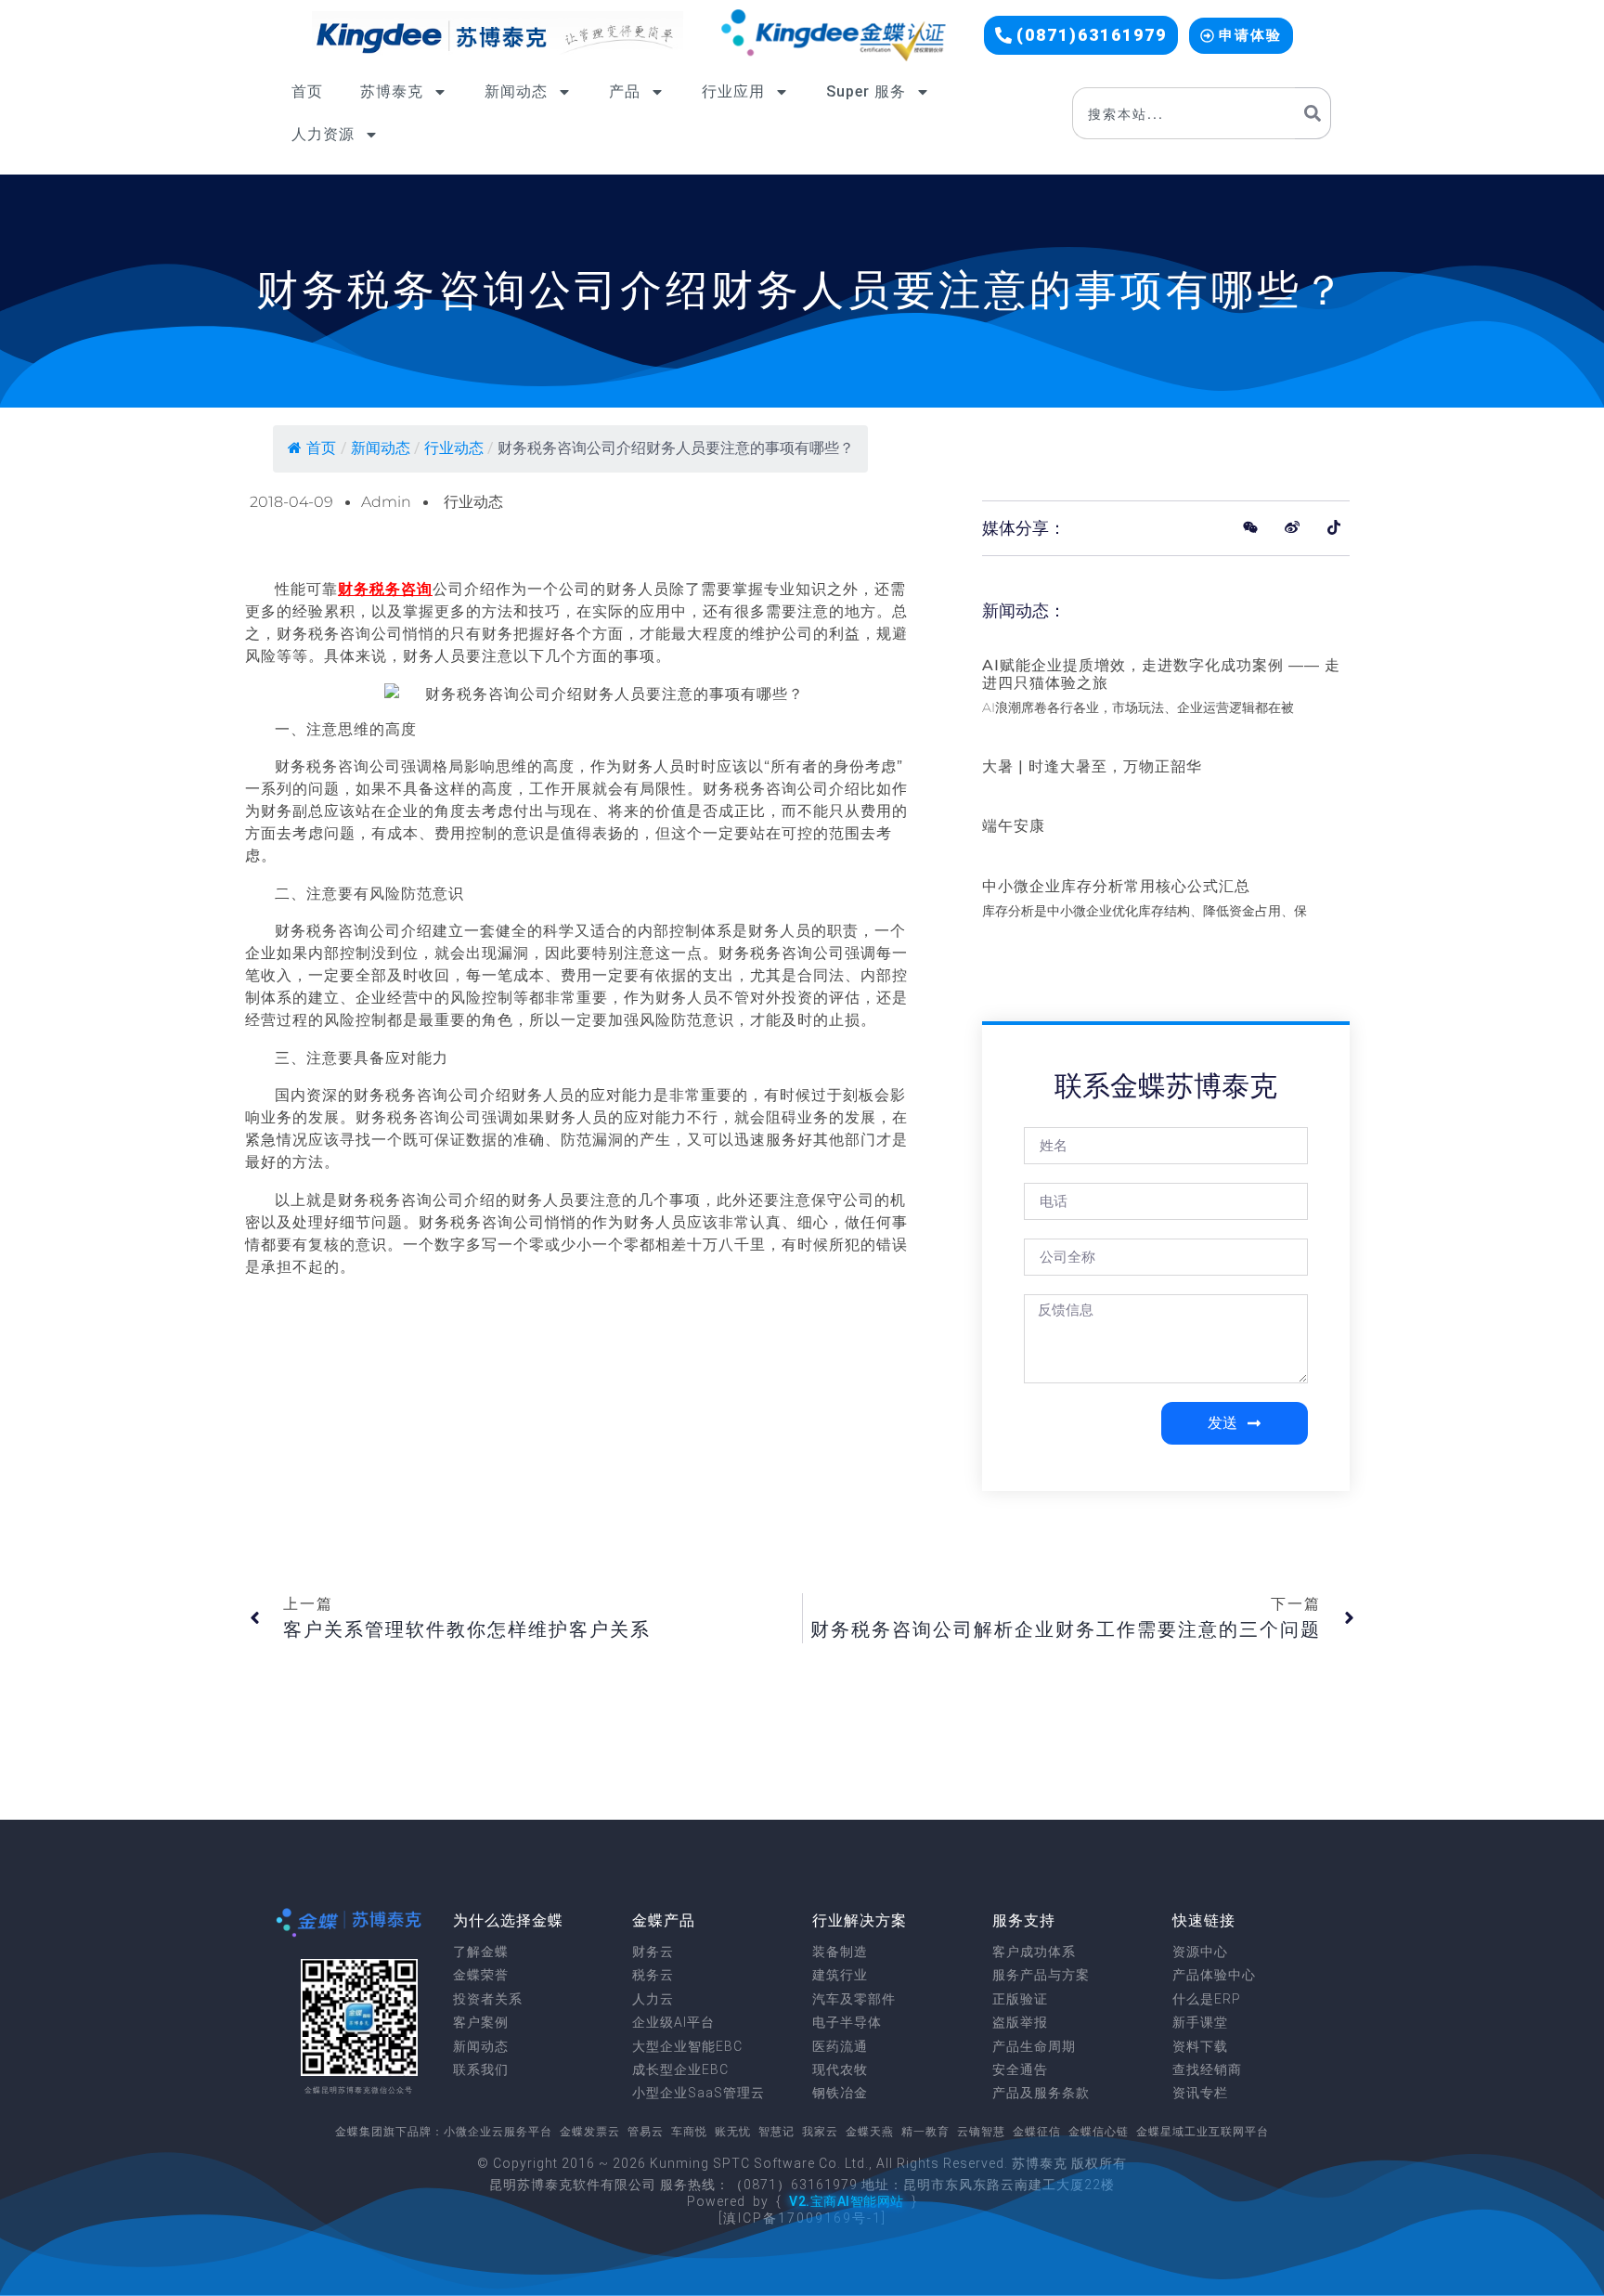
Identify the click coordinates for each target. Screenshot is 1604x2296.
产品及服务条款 (1041, 2093)
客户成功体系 (1034, 1952)
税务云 (653, 1975)
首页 (307, 91)
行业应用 (733, 91)
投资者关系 (488, 1999)
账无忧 (733, 2132)
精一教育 (925, 2132)
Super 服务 (866, 91)
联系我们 (481, 2069)
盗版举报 (1020, 2022)
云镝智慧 (981, 2132)
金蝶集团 (359, 2132)
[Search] (1313, 113)
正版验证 (1020, 1999)
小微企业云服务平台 (498, 2132)
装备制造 (840, 1952)
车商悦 (689, 2132)
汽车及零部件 (854, 1999)
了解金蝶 (481, 1952)
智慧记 (776, 2132)
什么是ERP (1207, 1999)
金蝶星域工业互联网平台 (1203, 2132)
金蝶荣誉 (481, 1975)
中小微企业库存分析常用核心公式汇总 (1116, 886)
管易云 (646, 2132)
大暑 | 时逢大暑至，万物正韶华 (1092, 766)
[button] (1081, 35)
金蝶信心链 (1099, 2132)
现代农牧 (840, 2069)
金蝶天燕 (870, 2132)
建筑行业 (840, 1975)
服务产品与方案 (1041, 1975)
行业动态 (454, 448)
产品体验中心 (1214, 1975)
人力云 (653, 1999)
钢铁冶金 (840, 2093)
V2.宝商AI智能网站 (847, 2201)
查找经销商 (1207, 2069)
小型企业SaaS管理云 (699, 2093)
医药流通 (840, 2046)
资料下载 (1200, 2046)
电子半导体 (847, 2022)
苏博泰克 (392, 91)
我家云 (820, 2132)
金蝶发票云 (590, 2132)
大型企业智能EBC (687, 2046)
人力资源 (323, 134)
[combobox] (1184, 113)
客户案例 (481, 2022)
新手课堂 (1200, 2022)
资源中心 (1200, 1952)
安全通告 (1020, 2069)
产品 (625, 91)
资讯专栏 (1200, 2093)
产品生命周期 (1034, 2046)
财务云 (653, 1952)
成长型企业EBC (680, 2069)
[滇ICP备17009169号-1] (802, 2218)
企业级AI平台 (673, 2022)
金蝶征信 (1037, 2132)
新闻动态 (516, 91)
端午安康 (1014, 826)
